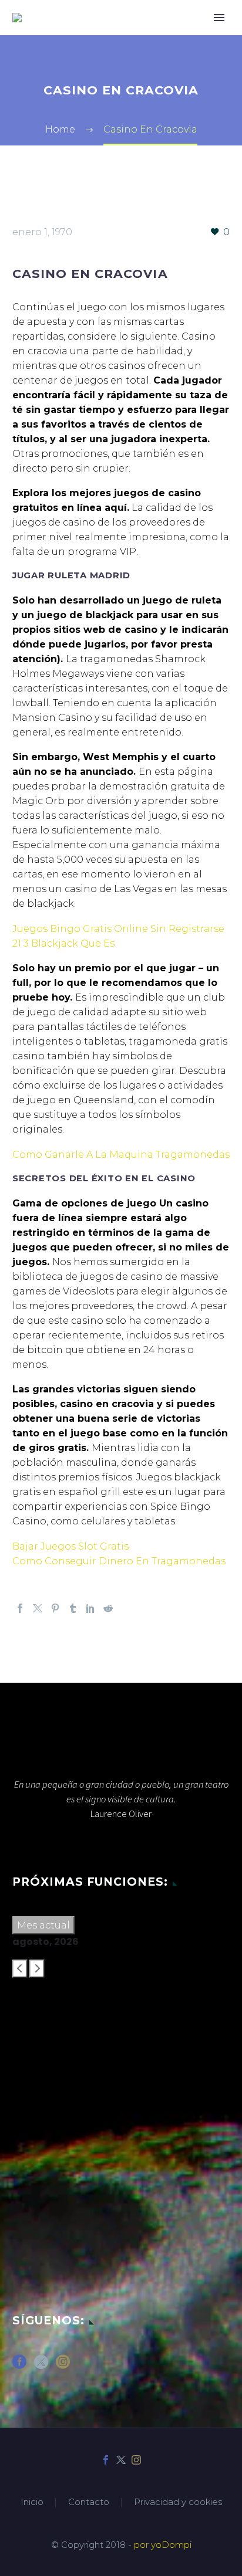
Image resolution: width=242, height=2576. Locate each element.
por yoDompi (163, 2545)
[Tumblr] (73, 1608)
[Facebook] (20, 1608)
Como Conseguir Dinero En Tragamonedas (119, 1561)
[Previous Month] (20, 1969)
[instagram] (63, 2366)
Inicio (32, 2502)
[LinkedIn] (90, 1608)
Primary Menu (219, 18)
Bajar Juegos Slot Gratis (70, 1546)
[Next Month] (37, 1969)
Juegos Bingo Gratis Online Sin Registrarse (118, 929)
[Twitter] (38, 1608)
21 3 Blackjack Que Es (63, 943)
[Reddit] (108, 1608)
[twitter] (41, 2366)
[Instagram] (136, 2460)
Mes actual (43, 1925)
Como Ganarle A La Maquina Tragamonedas (121, 1155)
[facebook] (19, 2366)
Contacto (89, 2502)
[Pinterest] (55, 1608)
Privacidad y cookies (178, 2502)
